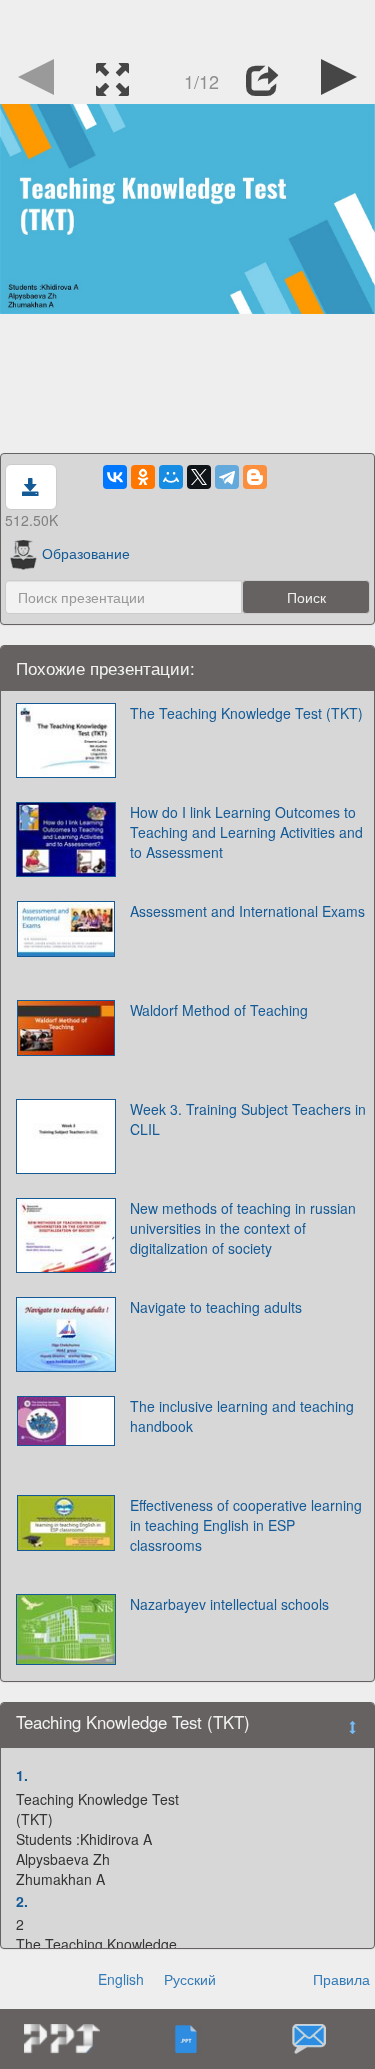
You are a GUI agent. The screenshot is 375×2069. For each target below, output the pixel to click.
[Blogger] (255, 477)
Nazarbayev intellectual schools (229, 1604)
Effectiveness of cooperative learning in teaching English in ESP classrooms (246, 1525)
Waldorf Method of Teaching (219, 1010)
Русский (190, 1979)
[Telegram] (227, 477)
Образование (86, 553)
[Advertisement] (188, 25)
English (121, 1979)
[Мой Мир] (171, 477)
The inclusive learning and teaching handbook (242, 1416)
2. (22, 1901)
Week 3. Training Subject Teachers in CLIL (248, 1119)
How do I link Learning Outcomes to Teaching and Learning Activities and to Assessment (246, 832)
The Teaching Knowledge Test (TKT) (246, 713)
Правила (341, 1979)
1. (22, 1775)
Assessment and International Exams (247, 911)
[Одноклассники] (143, 477)
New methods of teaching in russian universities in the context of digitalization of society (243, 1228)
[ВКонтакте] (115, 477)
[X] (199, 477)
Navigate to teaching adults (216, 1307)
